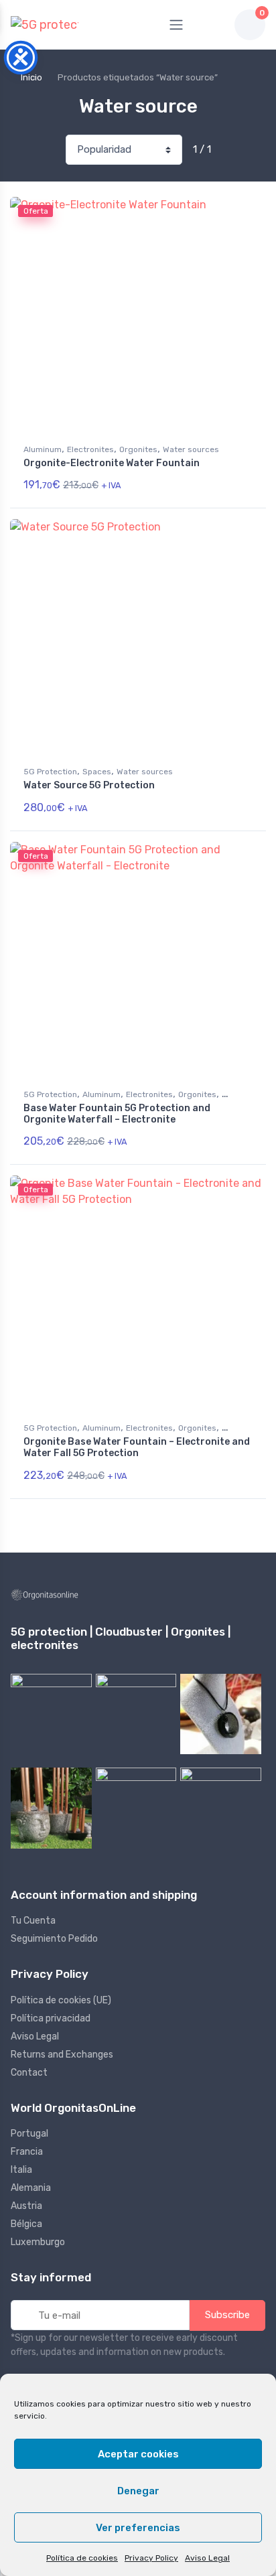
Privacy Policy (151, 2558)
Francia (27, 2152)
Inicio (31, 77)
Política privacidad (51, 2018)
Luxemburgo (38, 2242)
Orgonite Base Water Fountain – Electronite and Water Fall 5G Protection (137, 1447)
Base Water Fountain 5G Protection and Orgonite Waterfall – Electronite (117, 1114)
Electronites (90, 449)
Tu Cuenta (33, 1921)
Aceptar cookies (138, 2454)
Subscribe (227, 2315)
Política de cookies (82, 2558)
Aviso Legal (207, 2558)
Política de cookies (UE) (61, 2000)
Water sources (191, 449)
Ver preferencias (138, 2528)
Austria (26, 2206)
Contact (29, 2073)
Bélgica (26, 2224)
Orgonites (138, 449)
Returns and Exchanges (62, 2055)
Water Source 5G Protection (89, 785)
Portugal (29, 2134)
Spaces (97, 772)
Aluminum (43, 449)
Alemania (31, 2188)
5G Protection (50, 772)
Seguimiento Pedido (54, 1939)
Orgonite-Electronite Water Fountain (112, 463)
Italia (21, 2170)
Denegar (138, 2491)
